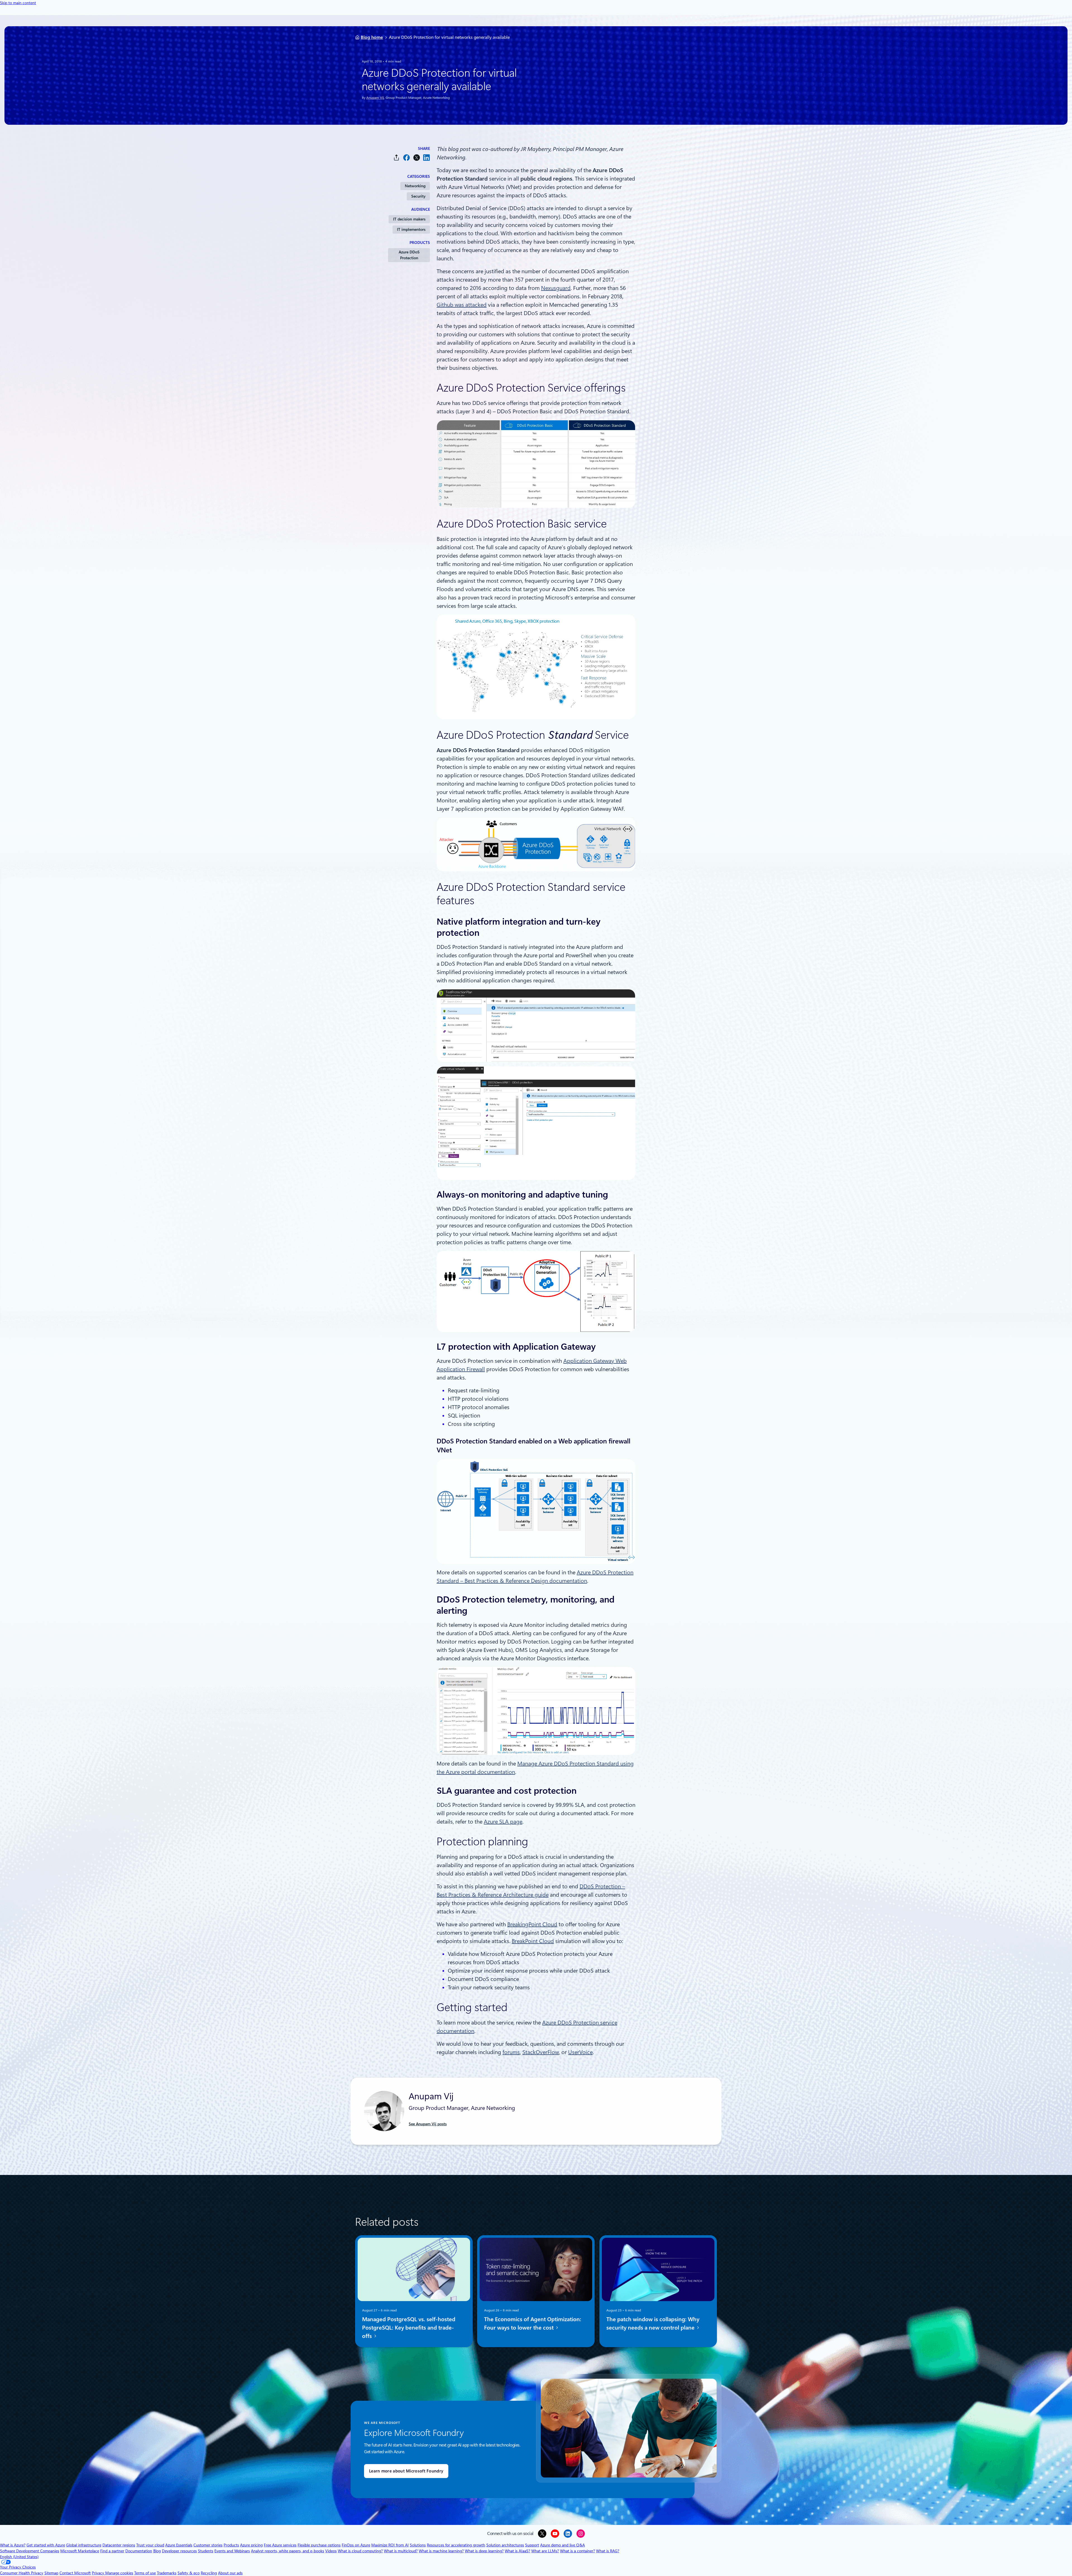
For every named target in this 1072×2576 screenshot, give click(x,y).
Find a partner (112, 2551)
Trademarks (167, 2573)
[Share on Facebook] (406, 158)
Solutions (418, 2545)
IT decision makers (409, 219)
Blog (157, 2551)
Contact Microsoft (75, 2573)
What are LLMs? (545, 2551)
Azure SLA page (503, 1822)
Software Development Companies (30, 2551)
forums (511, 2052)
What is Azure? (13, 2545)
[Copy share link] (396, 158)
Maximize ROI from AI (390, 2545)
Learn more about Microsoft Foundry (406, 2471)
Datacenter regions (119, 2545)
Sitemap (51, 2573)
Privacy (99, 2573)
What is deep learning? (484, 2551)
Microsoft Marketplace (80, 2551)
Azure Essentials (179, 2545)
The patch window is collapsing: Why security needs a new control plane (653, 2323)
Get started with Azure (46, 2545)
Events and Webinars (232, 2551)
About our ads (230, 2573)
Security (418, 196)
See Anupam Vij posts (428, 2124)
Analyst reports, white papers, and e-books (288, 2551)
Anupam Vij (375, 98)
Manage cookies (119, 2573)
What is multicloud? (401, 2551)
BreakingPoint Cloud (532, 1924)
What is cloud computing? (360, 2551)
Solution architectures (505, 2545)
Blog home (372, 37)
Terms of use (145, 2573)
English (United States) (19, 2557)
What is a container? (577, 2551)
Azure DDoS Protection (409, 255)
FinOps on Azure (356, 2545)
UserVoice (580, 2052)
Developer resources (179, 2551)
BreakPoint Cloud (533, 1941)
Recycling (209, 2573)
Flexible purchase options (319, 2545)
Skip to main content (18, 3)
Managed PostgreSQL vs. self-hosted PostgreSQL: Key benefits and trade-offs (409, 2328)
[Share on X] (417, 158)
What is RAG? (608, 2551)
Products (231, 2545)
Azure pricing (251, 2545)
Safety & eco (189, 2573)
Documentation (139, 2551)
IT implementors (411, 229)
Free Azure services (280, 2545)
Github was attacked (462, 305)
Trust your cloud (150, 2545)
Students (206, 2551)
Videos (331, 2551)
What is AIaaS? (517, 2551)
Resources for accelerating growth (456, 2545)
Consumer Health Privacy (22, 2573)
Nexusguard (556, 288)
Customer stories (208, 2545)
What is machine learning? (441, 2551)
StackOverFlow (541, 2052)
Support (532, 2545)
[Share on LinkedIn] (427, 158)
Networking (415, 186)
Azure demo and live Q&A (563, 2545)
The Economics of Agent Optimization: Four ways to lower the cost (533, 2323)
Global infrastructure (84, 2545)
